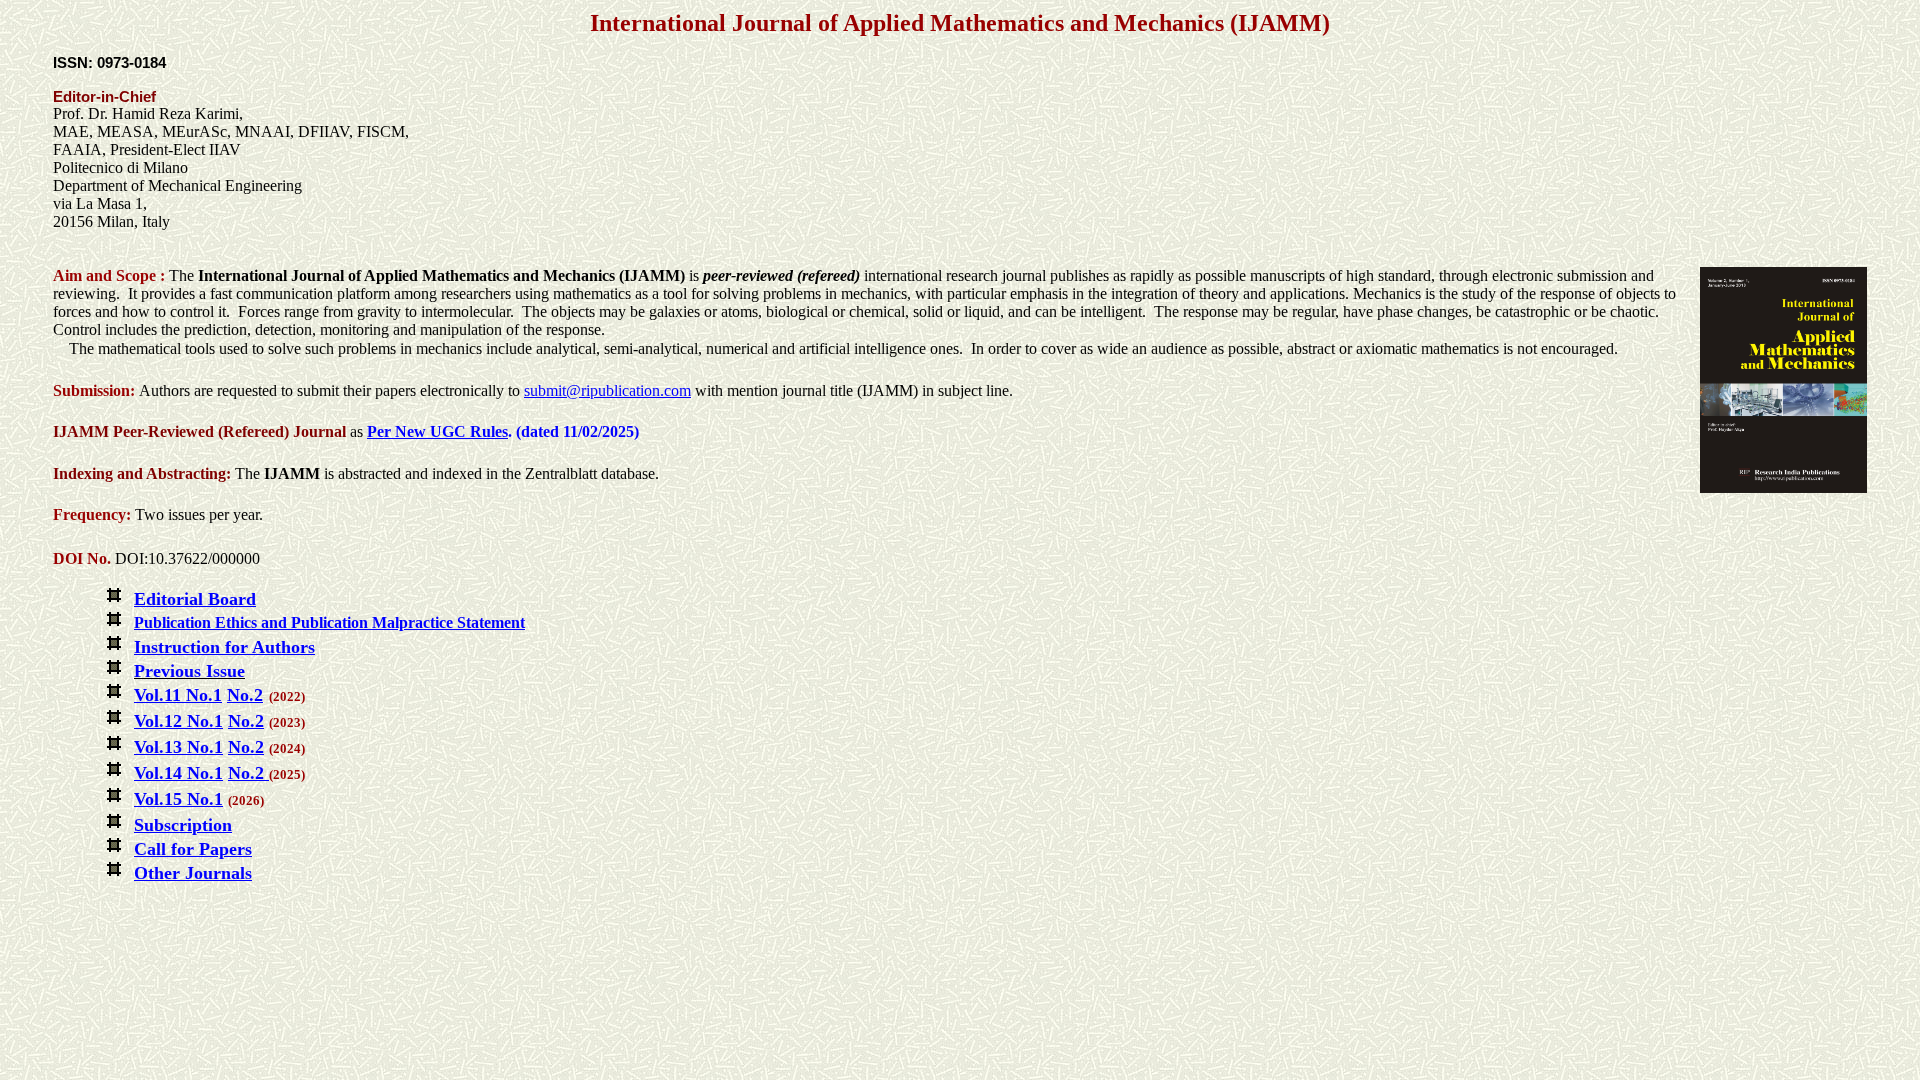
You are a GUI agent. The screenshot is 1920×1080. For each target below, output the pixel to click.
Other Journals (193, 873)
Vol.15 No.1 (178, 799)
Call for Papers (193, 849)
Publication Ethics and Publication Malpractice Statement (329, 622)
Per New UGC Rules (437, 431)
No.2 (246, 773)
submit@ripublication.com (607, 390)
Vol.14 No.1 (178, 773)
